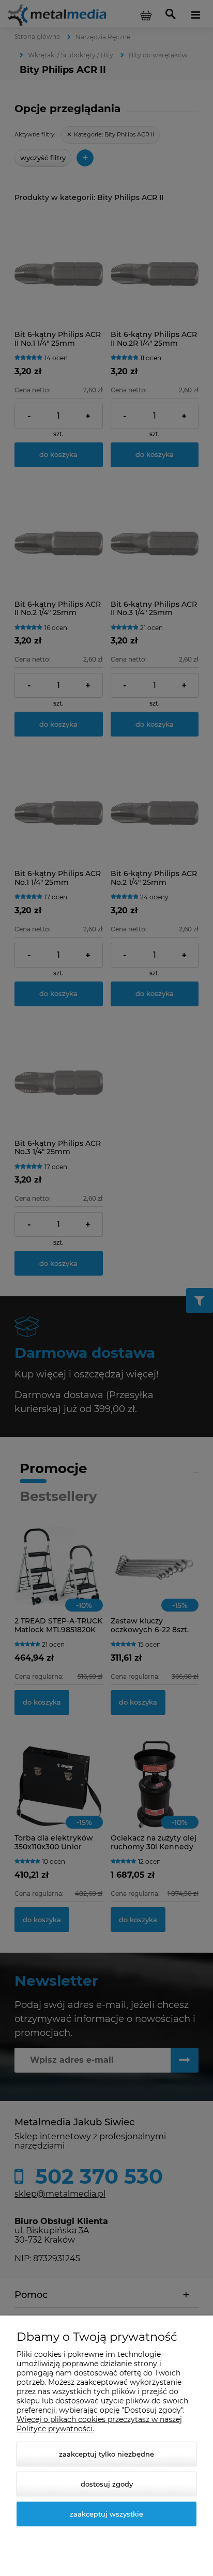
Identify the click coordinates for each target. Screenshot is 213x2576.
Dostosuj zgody (107, 2484)
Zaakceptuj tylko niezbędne (106, 2454)
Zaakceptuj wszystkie (106, 2514)
